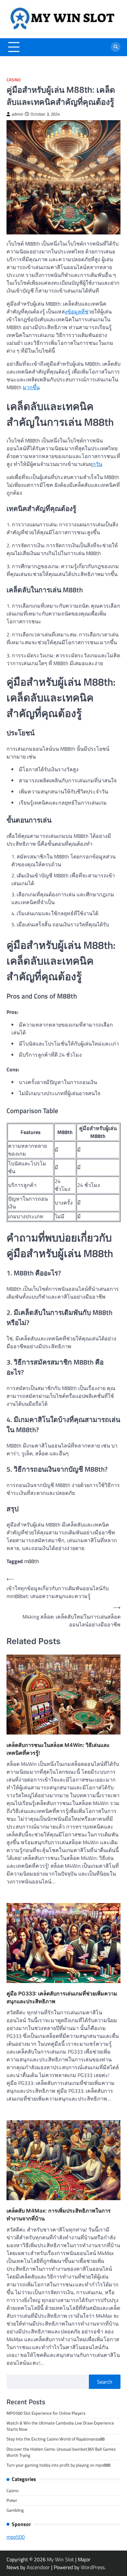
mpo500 (16, 2537)
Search (105, 2382)
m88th (32, 1561)
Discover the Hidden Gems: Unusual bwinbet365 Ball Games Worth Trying (61, 2452)
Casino (14, 80)
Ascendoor (38, 2567)
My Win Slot (60, 2559)
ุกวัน (97, 464)
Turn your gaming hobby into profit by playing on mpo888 (58, 2465)
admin (17, 114)
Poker (12, 2500)
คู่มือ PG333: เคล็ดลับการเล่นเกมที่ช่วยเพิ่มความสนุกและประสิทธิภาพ (62, 1997)
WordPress (93, 2567)
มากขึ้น (31, 387)
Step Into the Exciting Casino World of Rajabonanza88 (56, 2439)
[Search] (116, 47)
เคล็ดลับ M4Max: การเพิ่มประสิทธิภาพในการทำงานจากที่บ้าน (59, 2215)
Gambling (15, 2510)
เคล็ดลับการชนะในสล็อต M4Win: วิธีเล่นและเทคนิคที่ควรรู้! (58, 1749)
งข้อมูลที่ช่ (77, 312)
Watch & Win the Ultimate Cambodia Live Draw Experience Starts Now (60, 2426)
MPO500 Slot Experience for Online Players (46, 2413)
